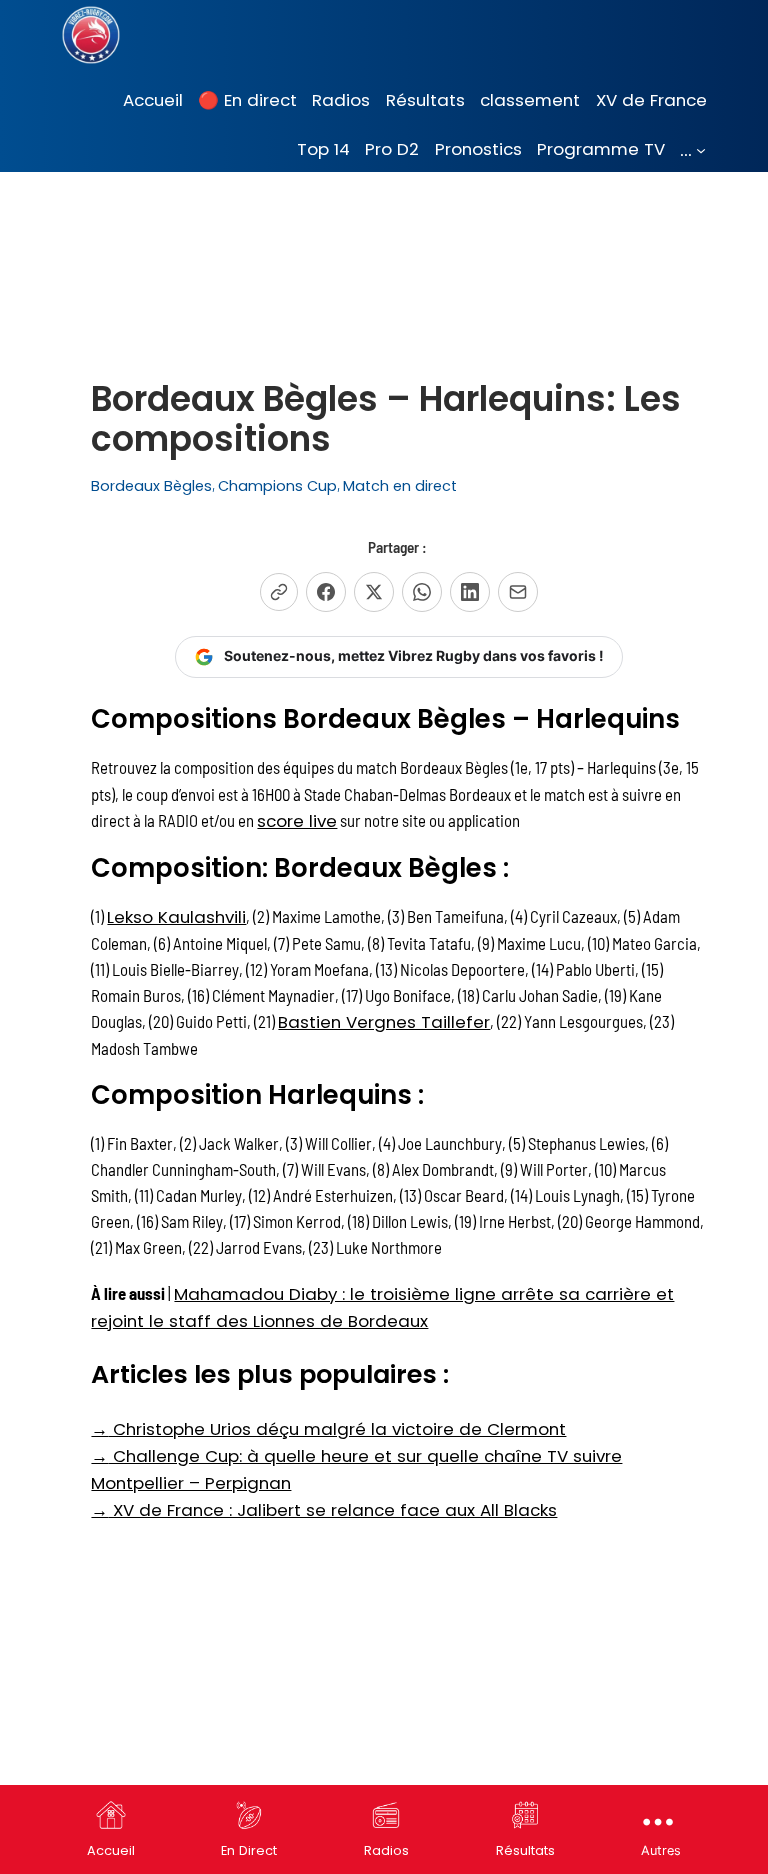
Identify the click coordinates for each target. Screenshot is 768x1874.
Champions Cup (277, 486)
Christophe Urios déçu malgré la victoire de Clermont (328, 1429)
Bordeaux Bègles (151, 486)
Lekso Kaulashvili (176, 917)
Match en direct (400, 486)
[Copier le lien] (279, 592)
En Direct (249, 1850)
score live (297, 821)
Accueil (111, 1850)
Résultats (525, 1850)
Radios (386, 1850)
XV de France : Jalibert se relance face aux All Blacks (324, 1510)
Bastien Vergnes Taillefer (384, 1022)
